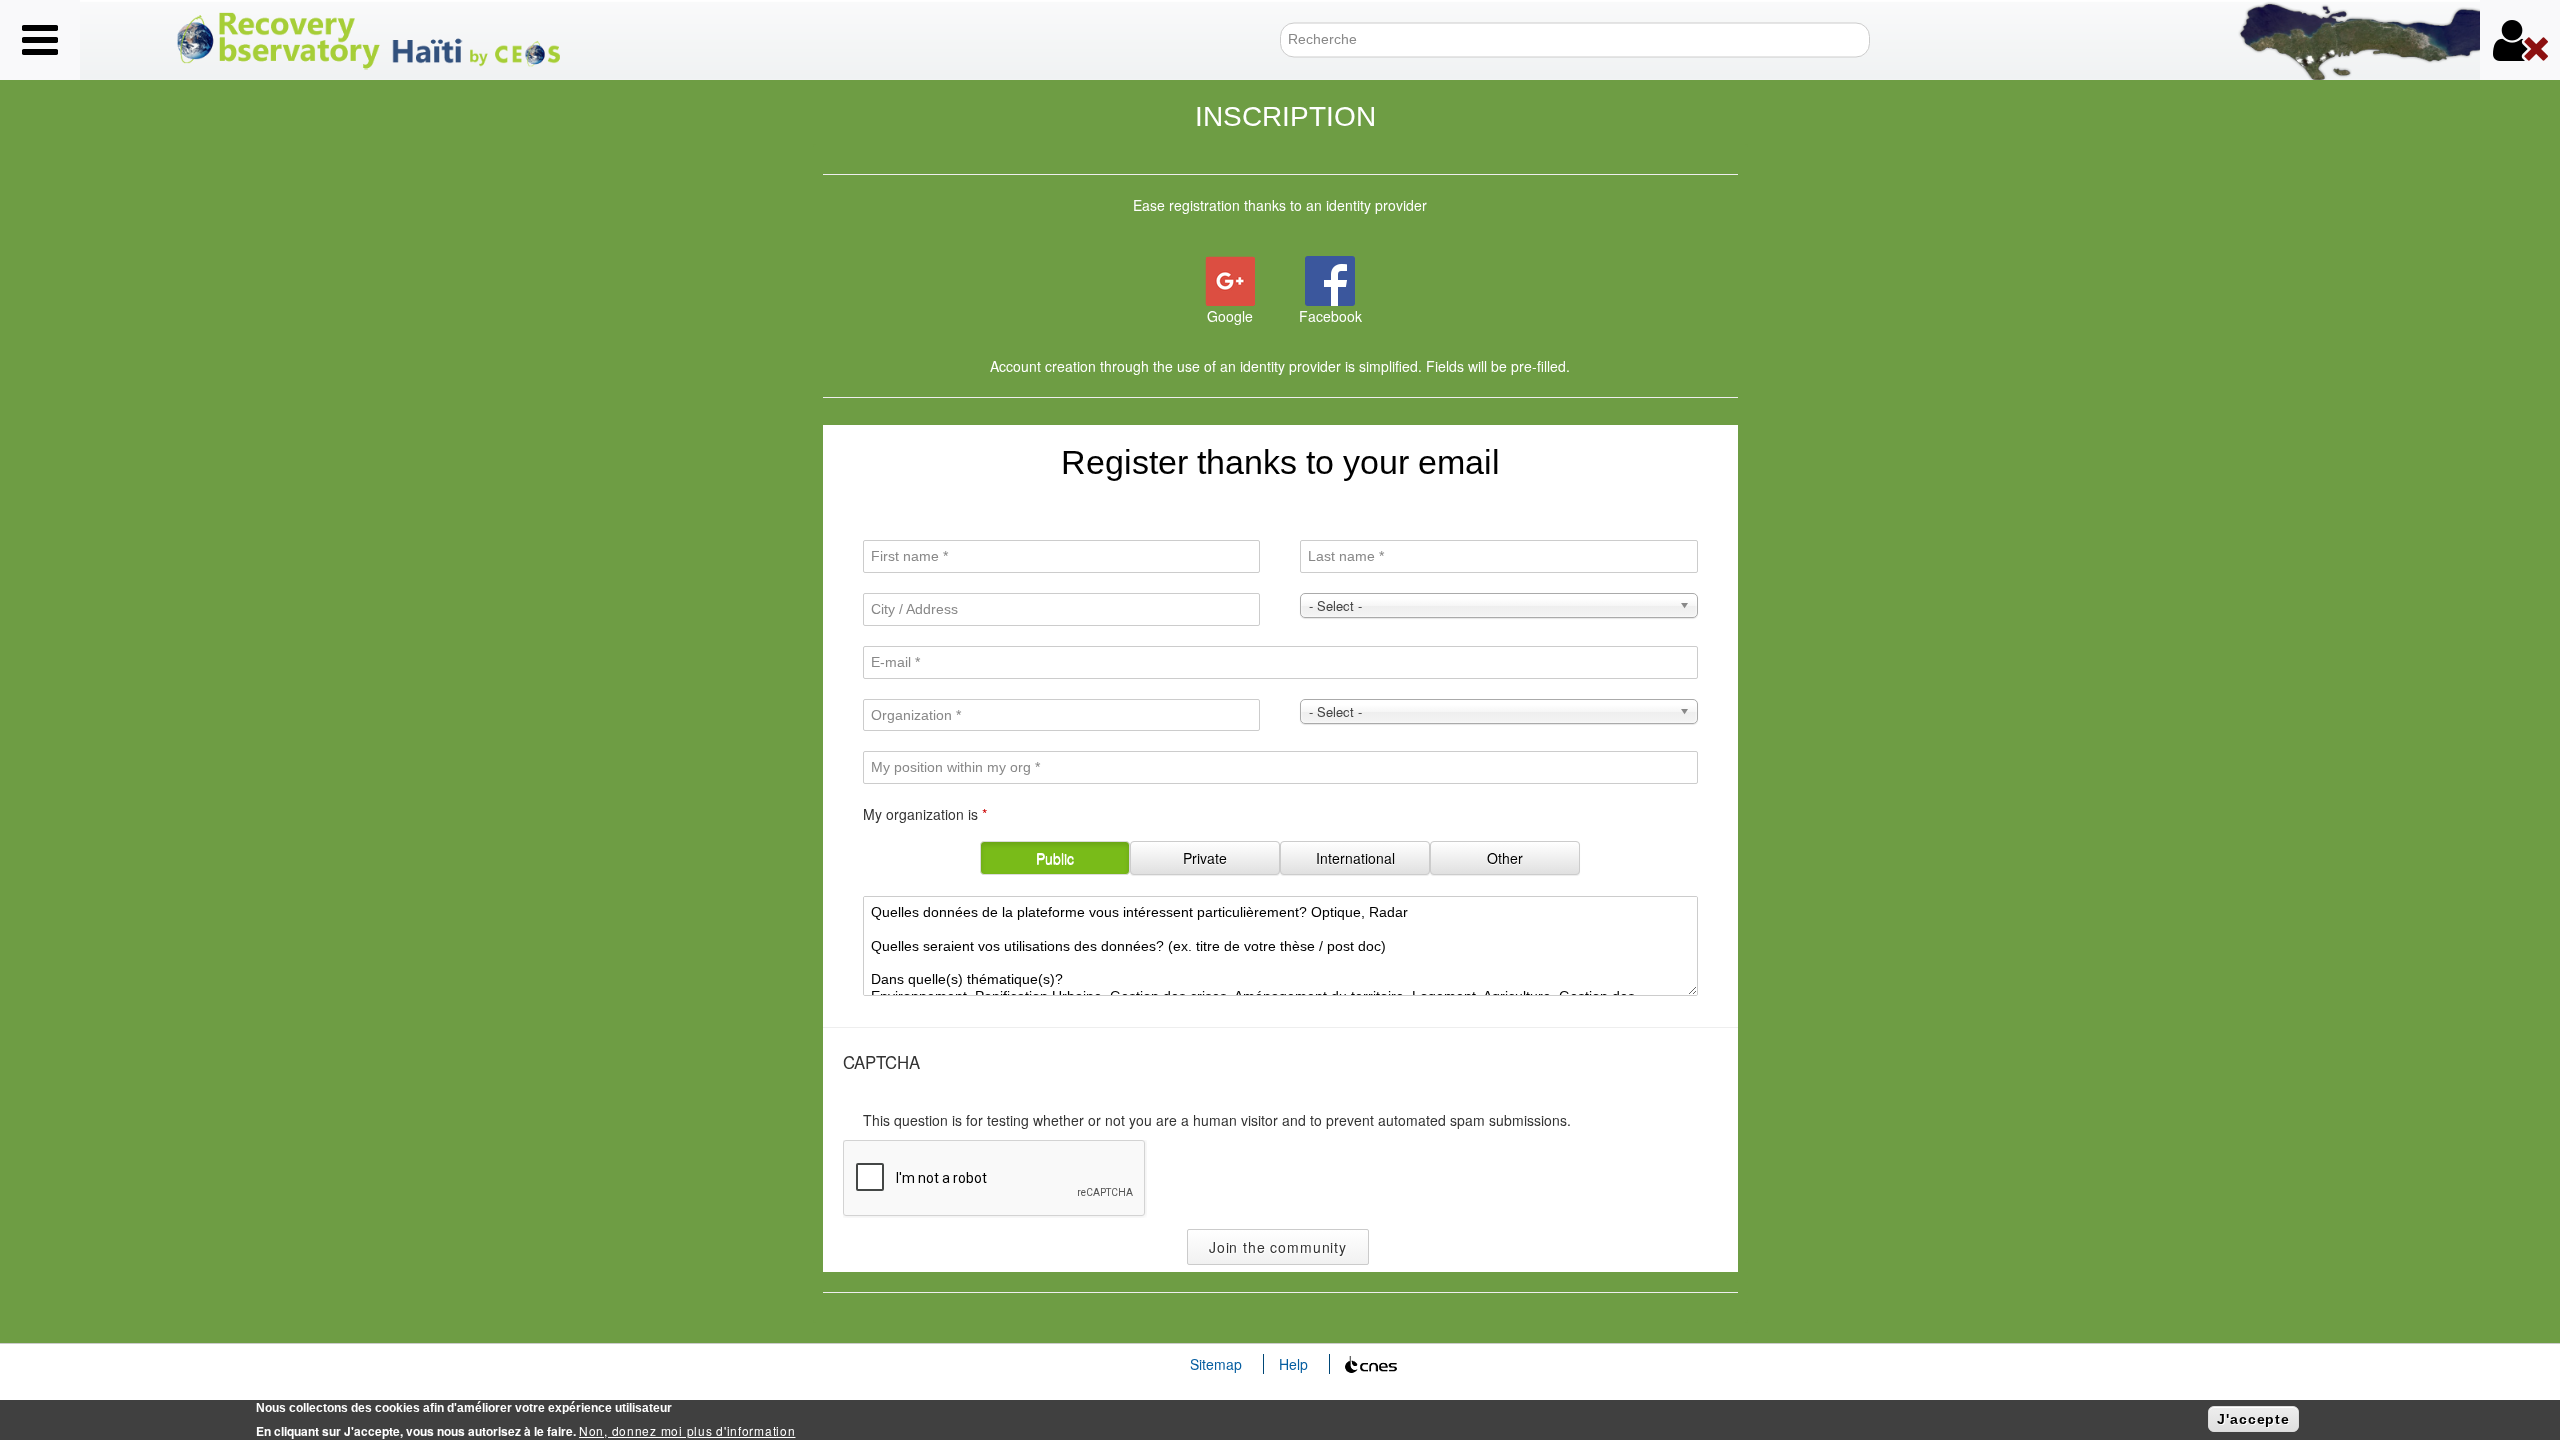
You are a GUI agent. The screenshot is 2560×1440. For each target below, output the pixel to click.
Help (1293, 1364)
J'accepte (2253, 1419)
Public (1055, 858)
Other (1505, 858)
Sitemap (1216, 1364)
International (1355, 858)
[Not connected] (2520, 40)
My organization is (925, 814)
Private (1205, 858)
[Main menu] (40, 40)
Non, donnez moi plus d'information (687, 1430)
